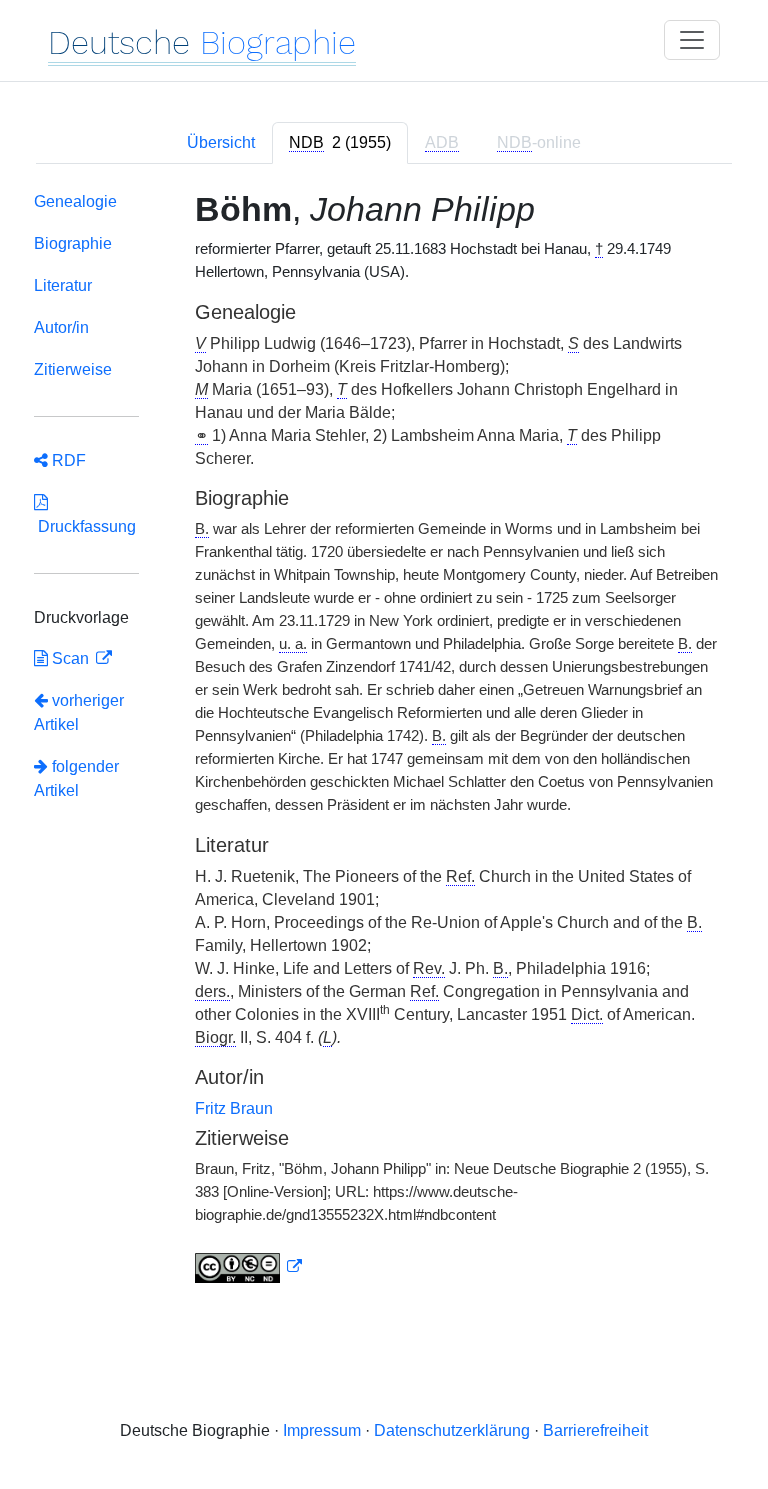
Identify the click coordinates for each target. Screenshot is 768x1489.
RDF (67, 460)
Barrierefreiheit (595, 1430)
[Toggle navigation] (692, 40)
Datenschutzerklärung (452, 1430)
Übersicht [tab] (221, 142)
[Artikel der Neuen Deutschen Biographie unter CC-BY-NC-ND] (249, 1267)
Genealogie (75, 201)
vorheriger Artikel (79, 712)
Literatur (63, 285)
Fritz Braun (234, 1108)
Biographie (73, 243)
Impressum (322, 1430)
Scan (70, 658)
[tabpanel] (384, 741)
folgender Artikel (76, 778)
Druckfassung (85, 526)
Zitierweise (73, 369)
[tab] (340, 143)
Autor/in (61, 327)
